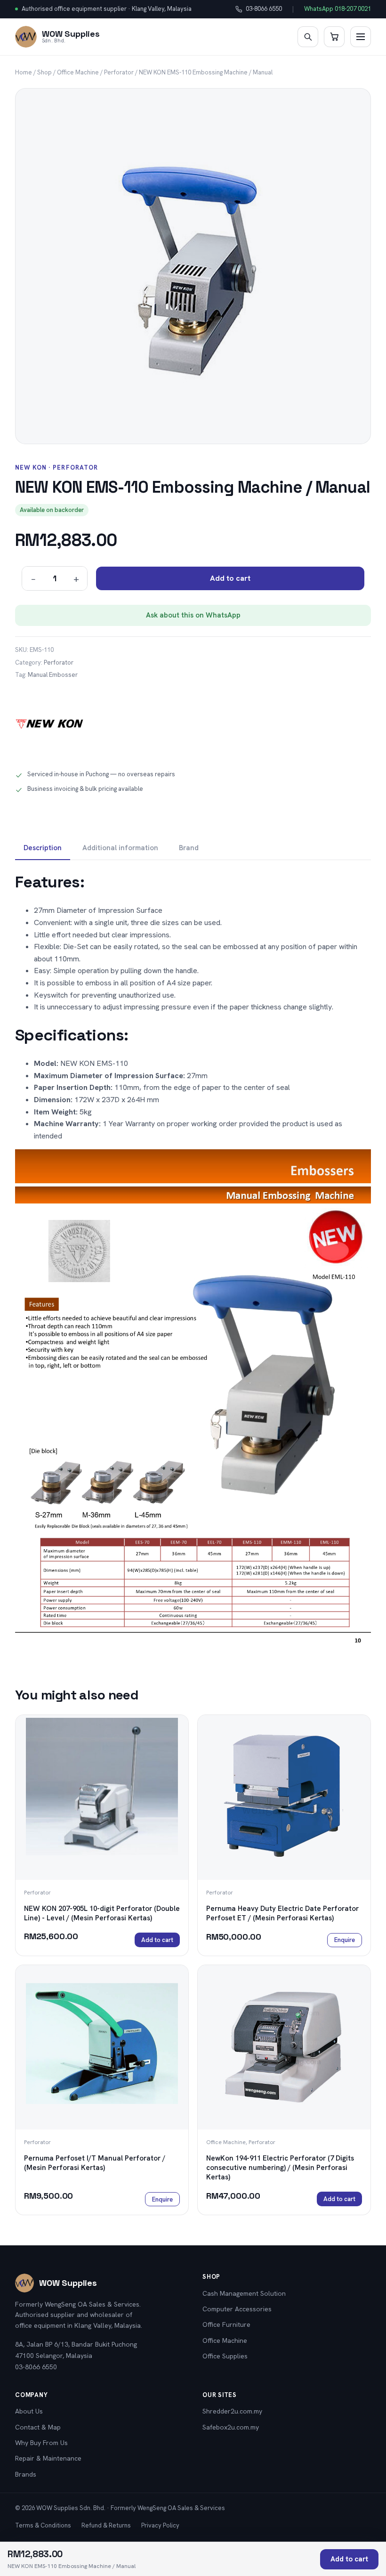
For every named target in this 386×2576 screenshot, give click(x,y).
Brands (26, 2474)
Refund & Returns (106, 2525)
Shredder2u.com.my (232, 2411)
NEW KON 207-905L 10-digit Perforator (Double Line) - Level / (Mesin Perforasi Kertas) (102, 1913)
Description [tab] (43, 848)
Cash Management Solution (244, 2293)
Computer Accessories (237, 2309)
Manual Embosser (53, 675)
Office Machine (78, 72)
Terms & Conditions (43, 2525)
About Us (29, 2411)
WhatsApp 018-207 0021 (338, 9)
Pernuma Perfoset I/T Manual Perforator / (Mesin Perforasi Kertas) (95, 2163)
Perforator (119, 72)
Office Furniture (226, 2324)
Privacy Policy (160, 2525)
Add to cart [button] (157, 1940)
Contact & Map (38, 2427)
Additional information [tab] (120, 848)
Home (24, 72)
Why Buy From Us (41, 2443)
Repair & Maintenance (48, 2458)
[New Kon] (50, 724)
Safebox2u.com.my (231, 2427)
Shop (44, 72)
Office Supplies (225, 2356)
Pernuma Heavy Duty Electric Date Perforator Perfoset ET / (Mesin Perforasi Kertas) (282, 1913)
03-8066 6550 (259, 9)
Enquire (345, 1940)
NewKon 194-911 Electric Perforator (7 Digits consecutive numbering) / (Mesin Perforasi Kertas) (280, 2168)
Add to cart (230, 578)
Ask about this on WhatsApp (193, 615)
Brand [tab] (189, 848)
